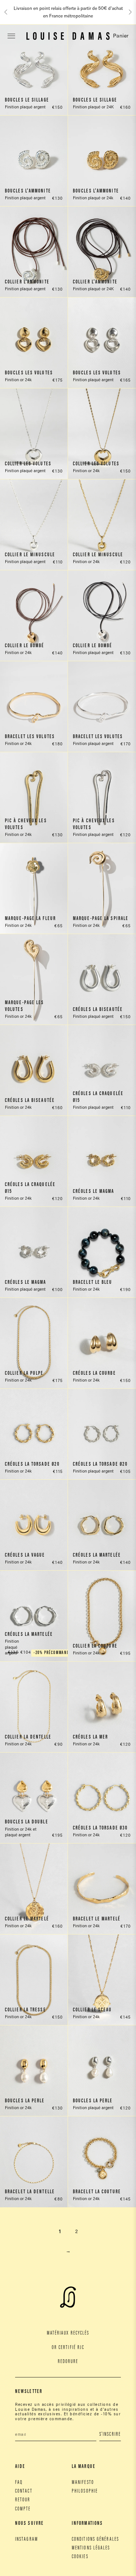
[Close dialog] (127, 1258)
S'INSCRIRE (100, 1299)
